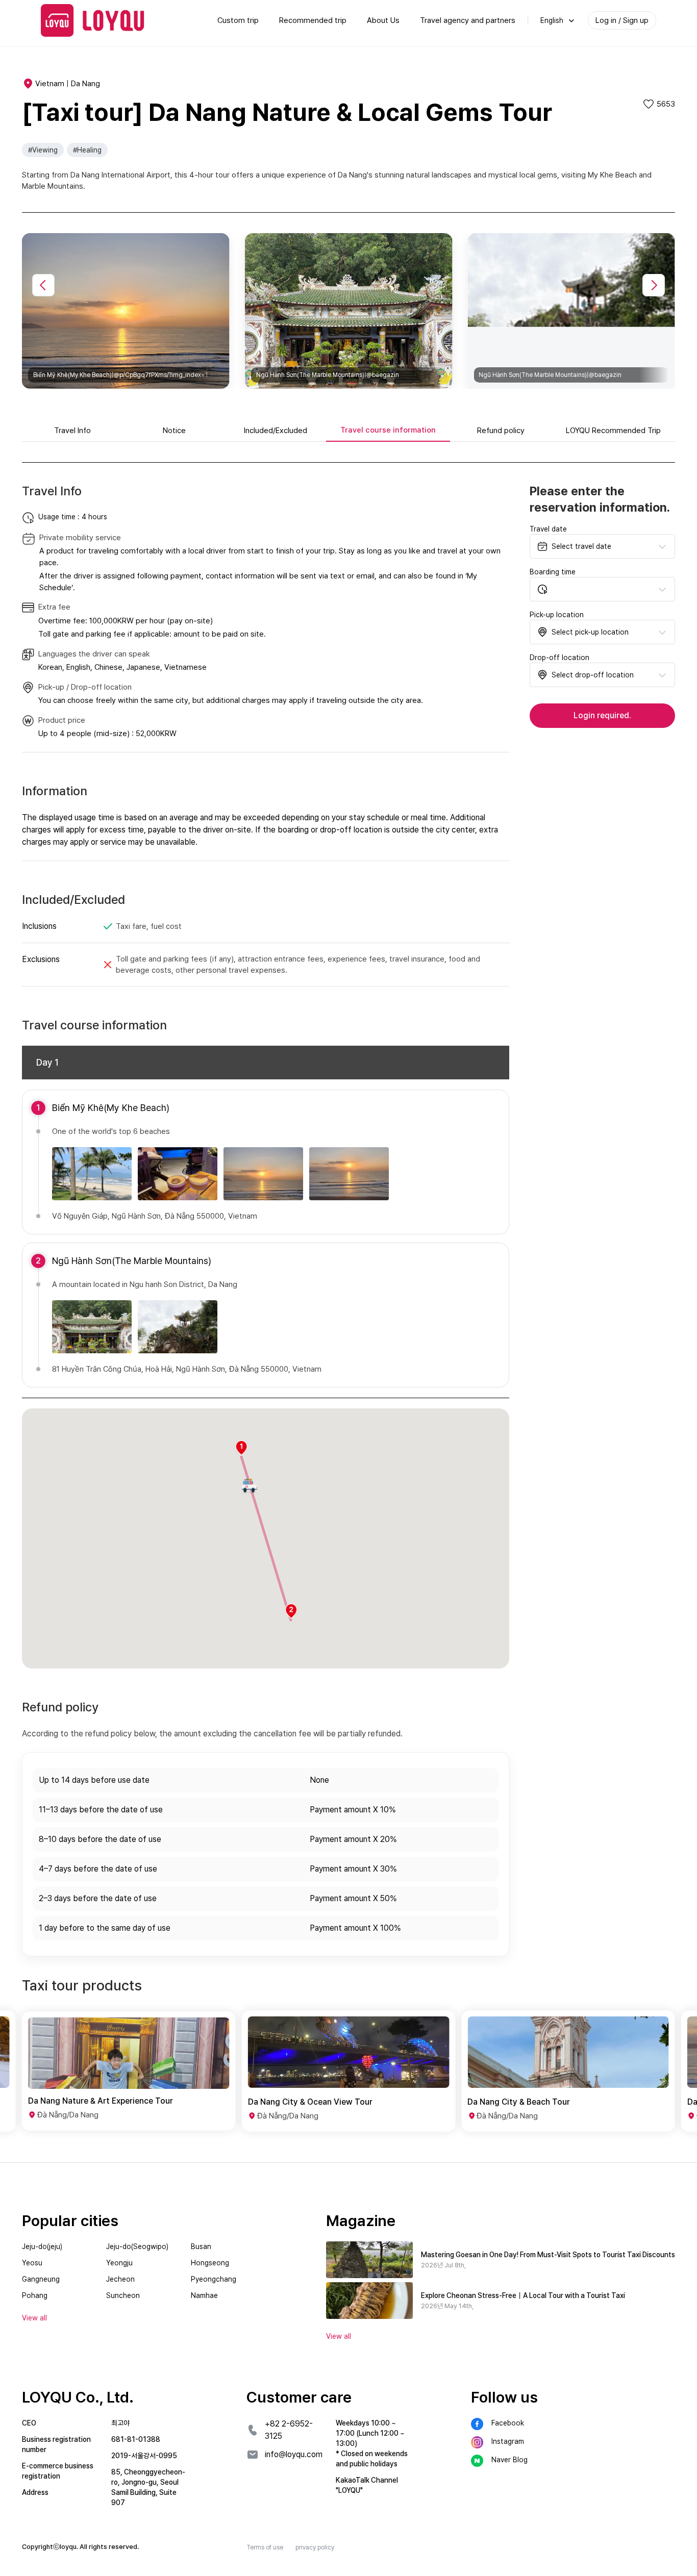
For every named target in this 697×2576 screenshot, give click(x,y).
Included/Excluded (276, 431)
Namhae (204, 2295)
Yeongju (119, 2263)
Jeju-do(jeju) (42, 2246)
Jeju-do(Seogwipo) (137, 2246)
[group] (129, 2071)
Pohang (35, 2295)
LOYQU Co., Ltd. (78, 2397)
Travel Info (72, 431)
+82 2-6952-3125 (289, 2430)
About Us (383, 20)
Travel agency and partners (468, 20)
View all (339, 2336)
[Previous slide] (43, 285)
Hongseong (210, 2263)
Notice (174, 431)
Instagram (508, 2441)
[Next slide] (654, 285)
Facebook (508, 2423)
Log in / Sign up (622, 20)
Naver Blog (509, 2460)
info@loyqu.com (294, 2454)
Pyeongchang (214, 2279)
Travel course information (388, 430)
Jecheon (120, 2279)
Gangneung (41, 2279)
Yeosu (32, 2263)
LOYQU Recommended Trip (613, 431)
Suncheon (123, 2295)
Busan (201, 2246)
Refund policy (501, 431)
